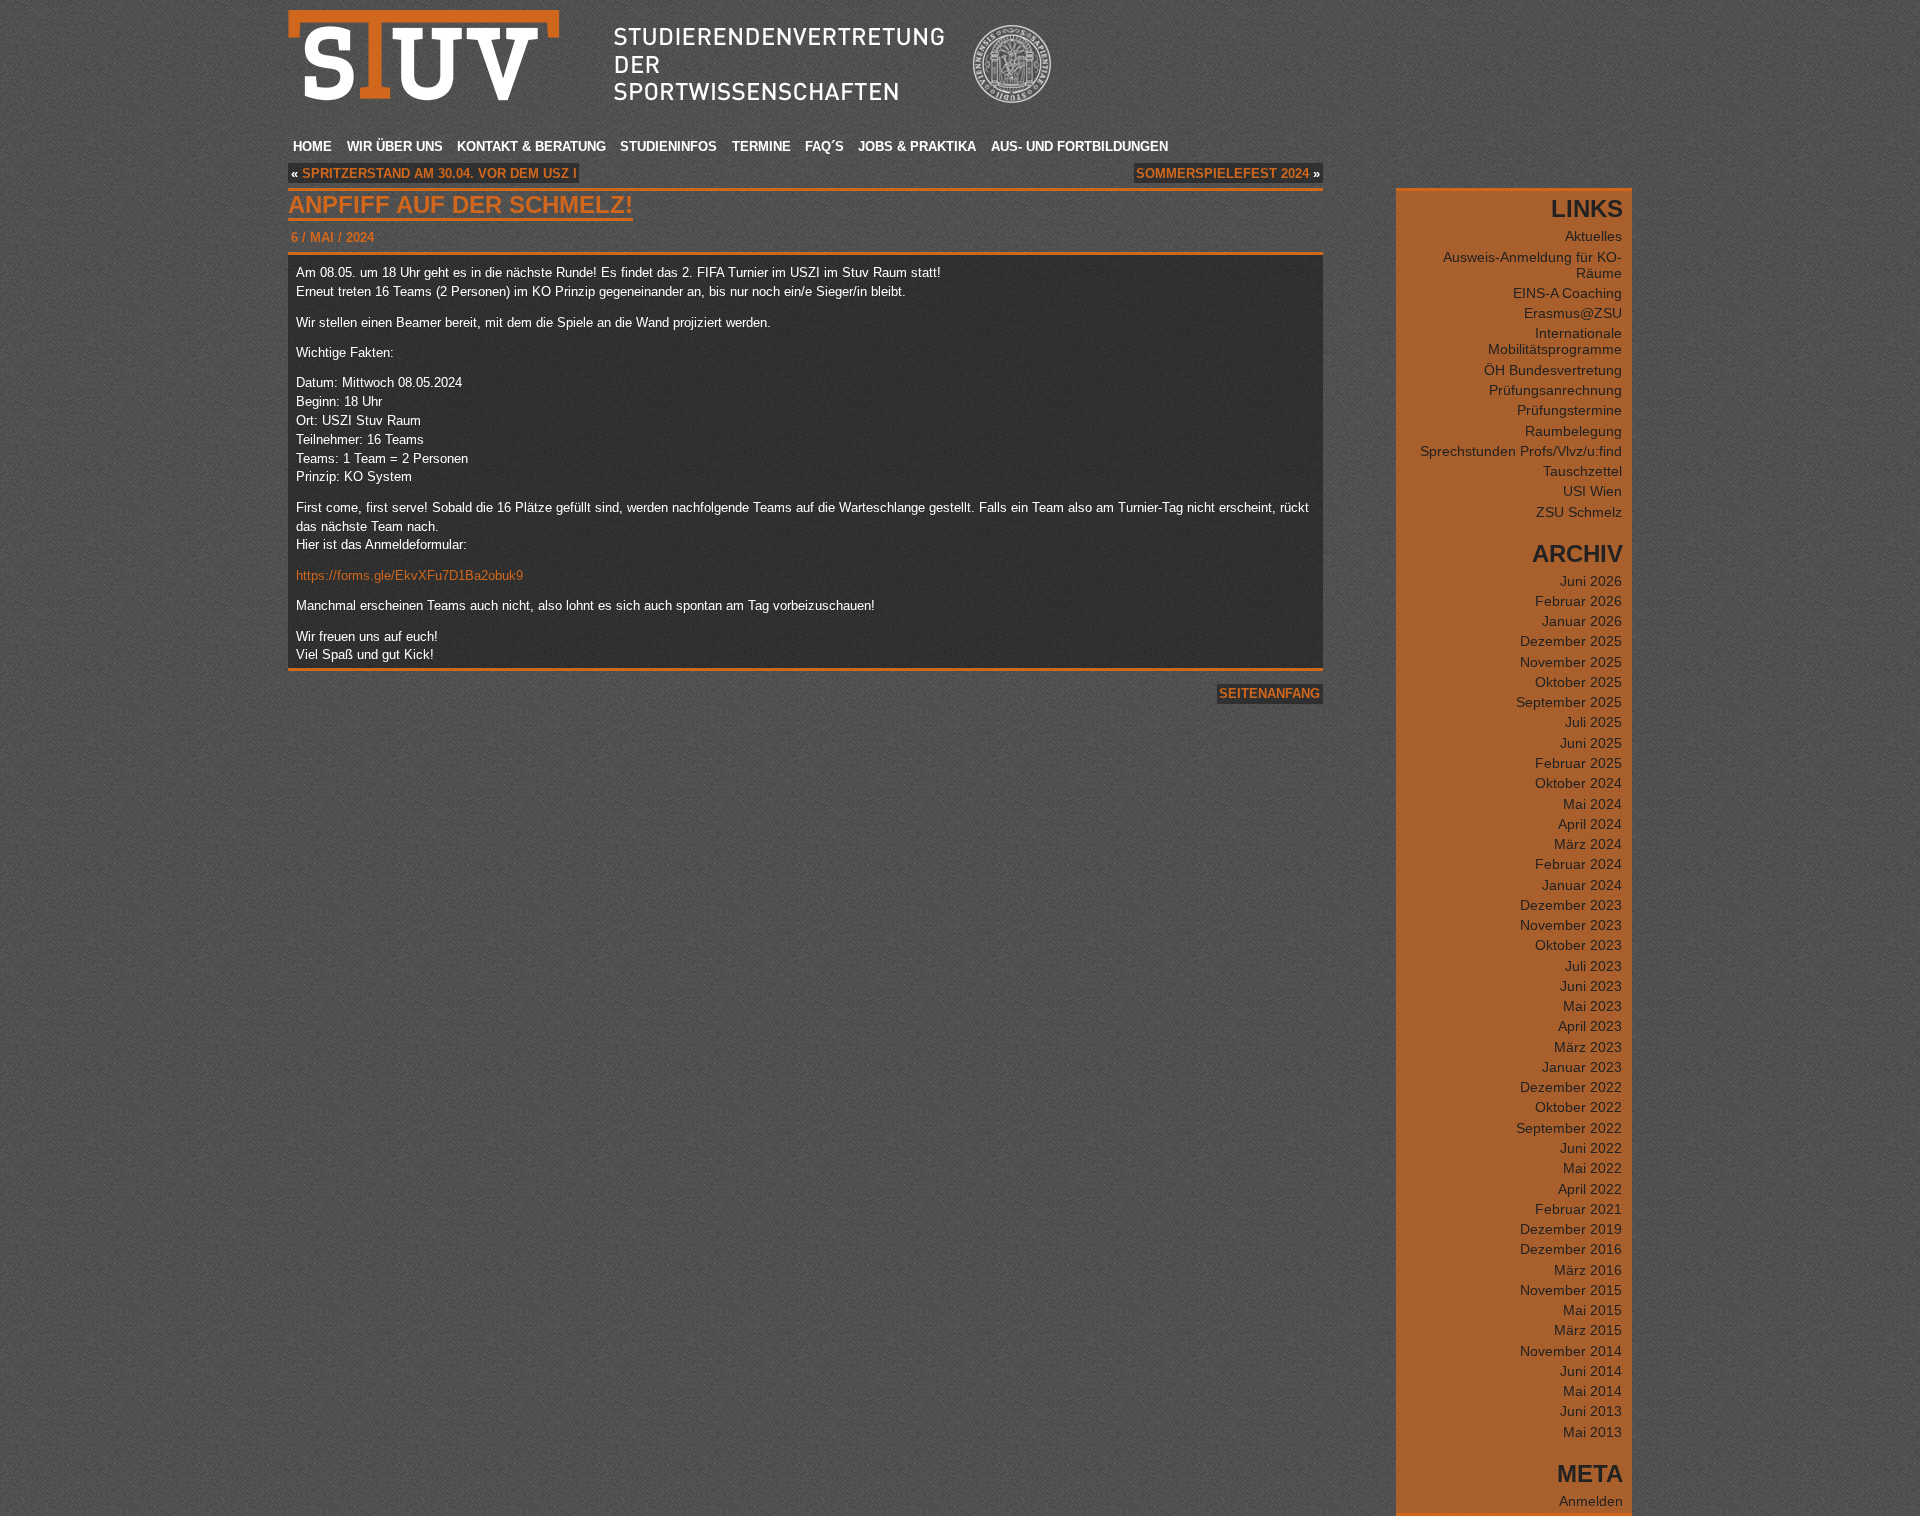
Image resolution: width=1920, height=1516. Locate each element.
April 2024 (1590, 824)
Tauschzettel (1582, 471)
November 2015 (1571, 1290)
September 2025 (1569, 702)
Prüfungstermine (1569, 410)
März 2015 (1588, 1330)
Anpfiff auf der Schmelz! (460, 204)
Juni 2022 (1591, 1148)
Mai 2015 (1592, 1310)
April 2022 (1590, 1189)
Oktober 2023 (1578, 945)
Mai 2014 (1592, 1391)
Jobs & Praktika (917, 146)
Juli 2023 (1593, 966)
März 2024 (1588, 844)
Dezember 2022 (1571, 1087)
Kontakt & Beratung (531, 146)
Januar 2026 (1582, 621)
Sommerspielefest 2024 (1222, 173)
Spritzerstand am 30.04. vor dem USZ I (439, 173)
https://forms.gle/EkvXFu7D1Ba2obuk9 (409, 575)
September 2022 (1569, 1128)
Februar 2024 (1578, 864)
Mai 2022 (1592, 1168)
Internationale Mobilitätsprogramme (1555, 341)
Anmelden (1591, 1501)
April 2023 (1590, 1026)
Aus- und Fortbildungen (1079, 146)
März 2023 (1588, 1047)
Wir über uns (395, 146)
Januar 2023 (1582, 1067)
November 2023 (1571, 925)
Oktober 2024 (1578, 783)
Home (312, 146)
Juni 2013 (1591, 1411)
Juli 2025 (1593, 722)
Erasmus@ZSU (1573, 313)
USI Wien (1592, 491)
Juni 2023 (1591, 986)
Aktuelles (1593, 236)
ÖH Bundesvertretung (1553, 370)
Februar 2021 (1578, 1209)
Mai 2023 (1592, 1006)
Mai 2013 (1592, 1432)
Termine (761, 146)
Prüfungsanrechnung (1555, 390)
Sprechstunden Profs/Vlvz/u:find (1521, 451)
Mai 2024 (1592, 804)
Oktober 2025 (1578, 682)
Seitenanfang (1269, 693)
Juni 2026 (1591, 581)
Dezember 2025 (1571, 641)
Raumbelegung (1573, 431)
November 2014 (1571, 1351)
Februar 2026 (1578, 601)
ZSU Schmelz (1579, 512)
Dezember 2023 (1571, 905)
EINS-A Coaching (1567, 293)
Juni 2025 (1591, 743)
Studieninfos (668, 146)
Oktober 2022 (1578, 1107)
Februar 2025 (1578, 763)
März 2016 (1588, 1270)
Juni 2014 (1591, 1371)
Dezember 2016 (1571, 1249)
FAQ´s (824, 146)
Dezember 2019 (1571, 1229)
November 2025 (1571, 662)
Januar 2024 (1582, 885)
